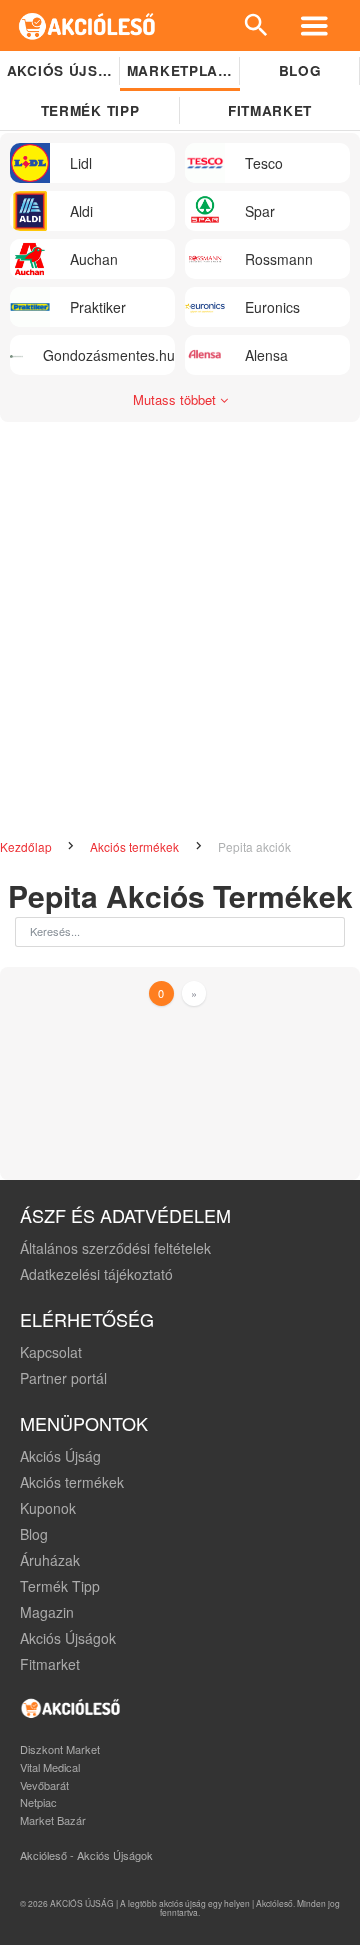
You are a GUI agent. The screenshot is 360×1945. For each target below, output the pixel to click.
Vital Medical (50, 1767)
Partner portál (63, 1378)
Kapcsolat (51, 1352)
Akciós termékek (136, 846)
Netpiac (38, 1802)
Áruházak (50, 1560)
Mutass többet (176, 399)
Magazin (47, 1612)
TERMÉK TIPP (90, 110)
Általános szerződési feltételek (115, 1248)
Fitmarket (270, 110)
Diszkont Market (60, 1749)
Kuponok (48, 1508)
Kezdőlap (27, 846)
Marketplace (182, 70)
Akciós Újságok (68, 1638)
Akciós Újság (60, 1456)
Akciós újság (63, 70)
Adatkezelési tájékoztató (96, 1274)
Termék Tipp (60, 1586)
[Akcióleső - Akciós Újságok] (87, 25)
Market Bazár (53, 1820)
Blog (300, 70)
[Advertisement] (180, 622)
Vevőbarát (44, 1785)
